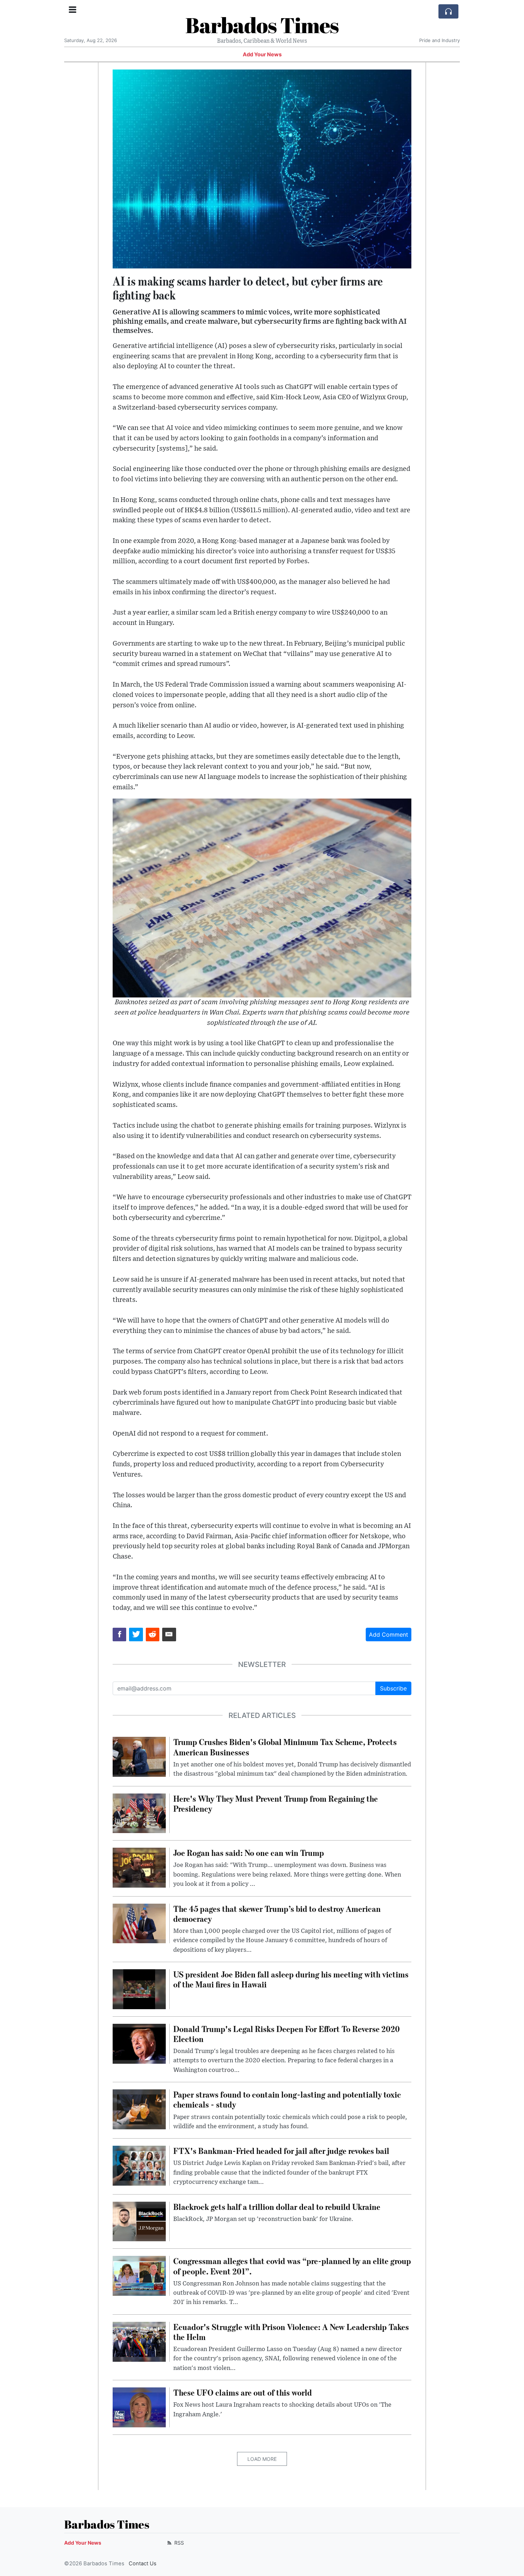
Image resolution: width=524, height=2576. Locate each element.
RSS (178, 2543)
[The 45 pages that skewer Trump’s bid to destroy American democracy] (139, 1923)
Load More (262, 2459)
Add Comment (389, 1635)
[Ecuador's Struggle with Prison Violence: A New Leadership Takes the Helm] (139, 2341)
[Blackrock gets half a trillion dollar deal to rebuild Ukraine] (139, 2221)
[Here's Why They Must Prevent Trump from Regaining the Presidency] (139, 1813)
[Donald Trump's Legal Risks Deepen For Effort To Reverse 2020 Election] (139, 2043)
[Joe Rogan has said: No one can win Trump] (139, 1867)
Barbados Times (262, 25)
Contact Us (143, 2564)
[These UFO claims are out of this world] (139, 2407)
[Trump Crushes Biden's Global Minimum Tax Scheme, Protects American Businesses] (139, 1756)
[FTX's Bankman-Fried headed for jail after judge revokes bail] (139, 2165)
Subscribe (393, 1688)
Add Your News (262, 55)
